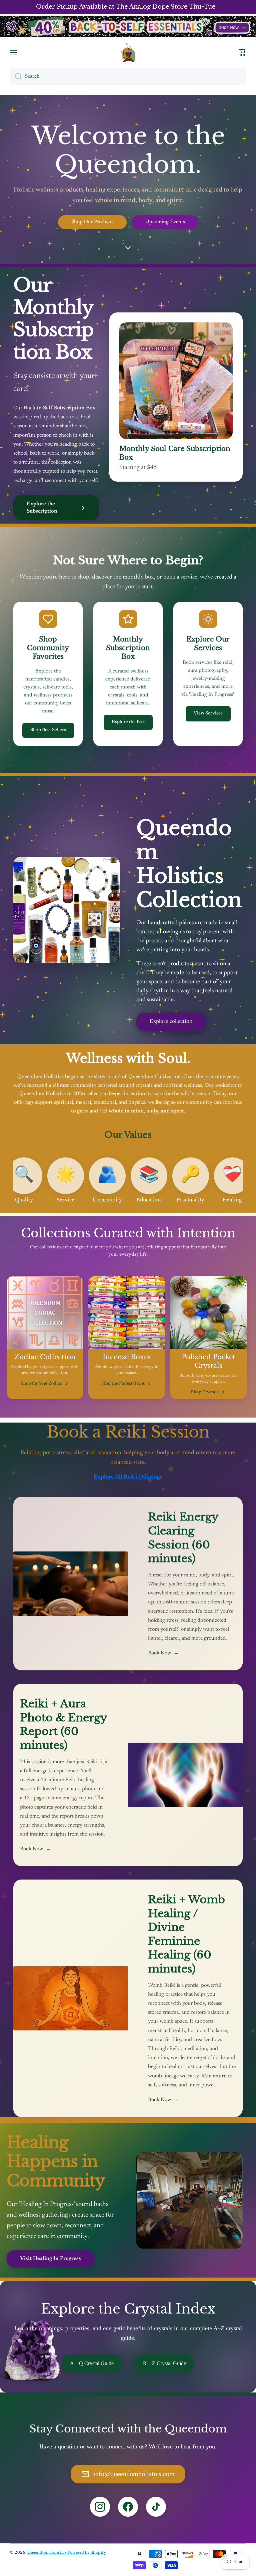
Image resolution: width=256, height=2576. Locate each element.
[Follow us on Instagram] (100, 2507)
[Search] (16, 77)
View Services (208, 713)
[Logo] (128, 52)
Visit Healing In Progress (50, 2259)
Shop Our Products (92, 222)
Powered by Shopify (87, 2553)
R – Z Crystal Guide (164, 2363)
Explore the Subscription (42, 508)
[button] (243, 53)
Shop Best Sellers (48, 730)
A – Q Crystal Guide (92, 2363)
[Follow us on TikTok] (156, 2507)
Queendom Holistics (47, 2553)
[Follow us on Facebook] (128, 2507)
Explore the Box (128, 722)
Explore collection (171, 1022)
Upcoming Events (165, 222)
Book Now (163, 1653)
